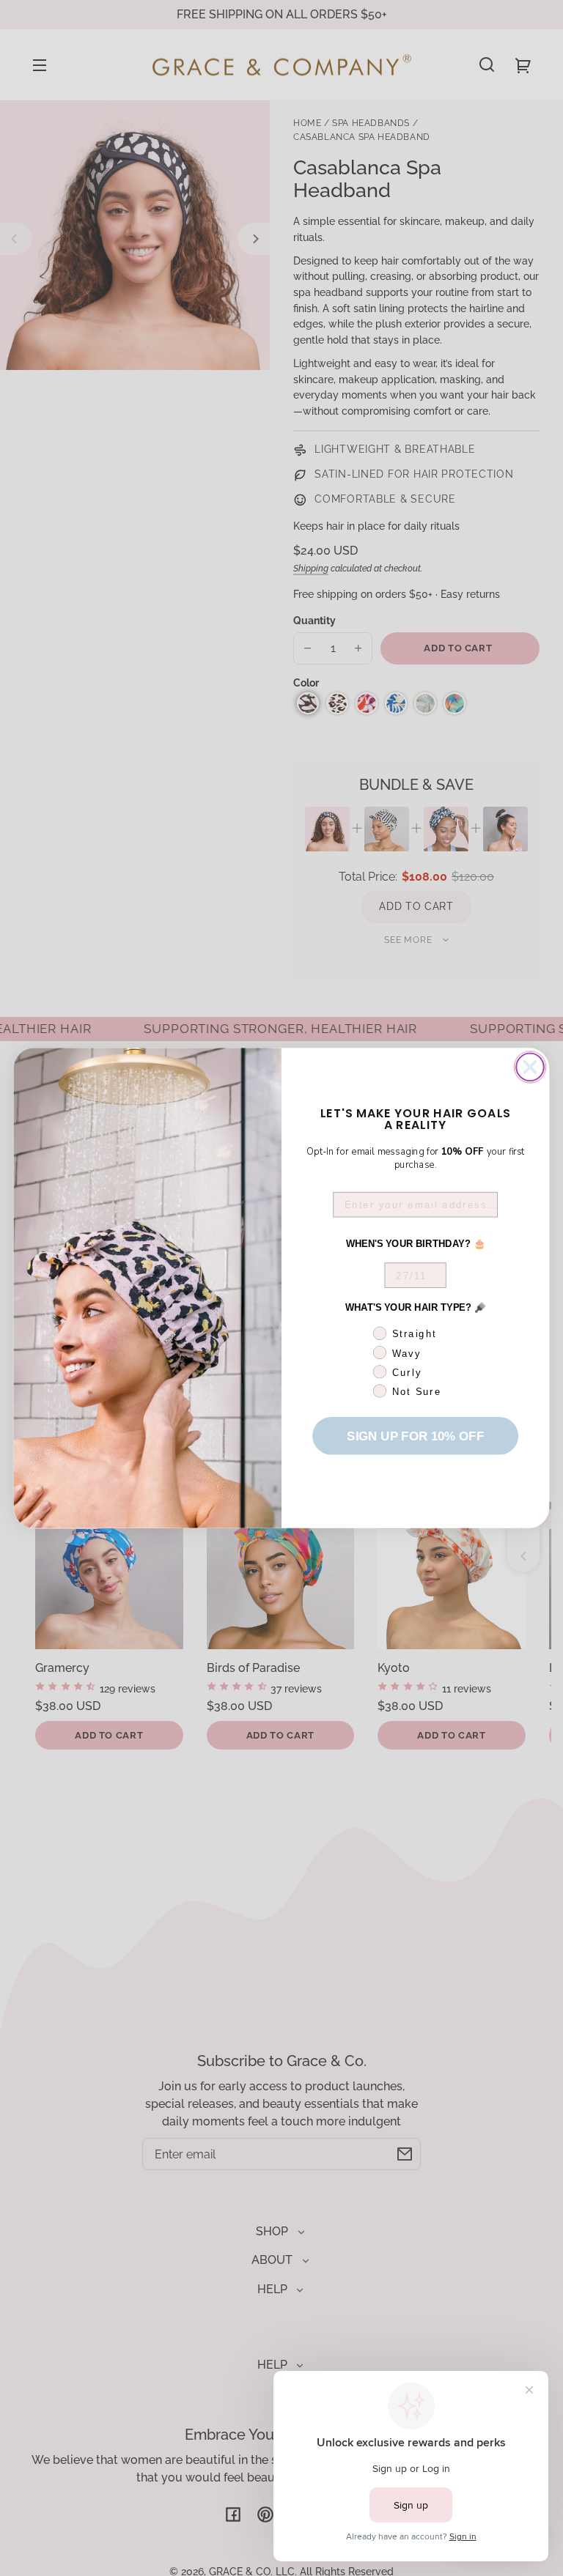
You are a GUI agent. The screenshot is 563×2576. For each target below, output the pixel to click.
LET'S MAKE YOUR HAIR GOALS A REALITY (415, 1118)
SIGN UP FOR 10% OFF (415, 1436)
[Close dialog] (530, 1067)
